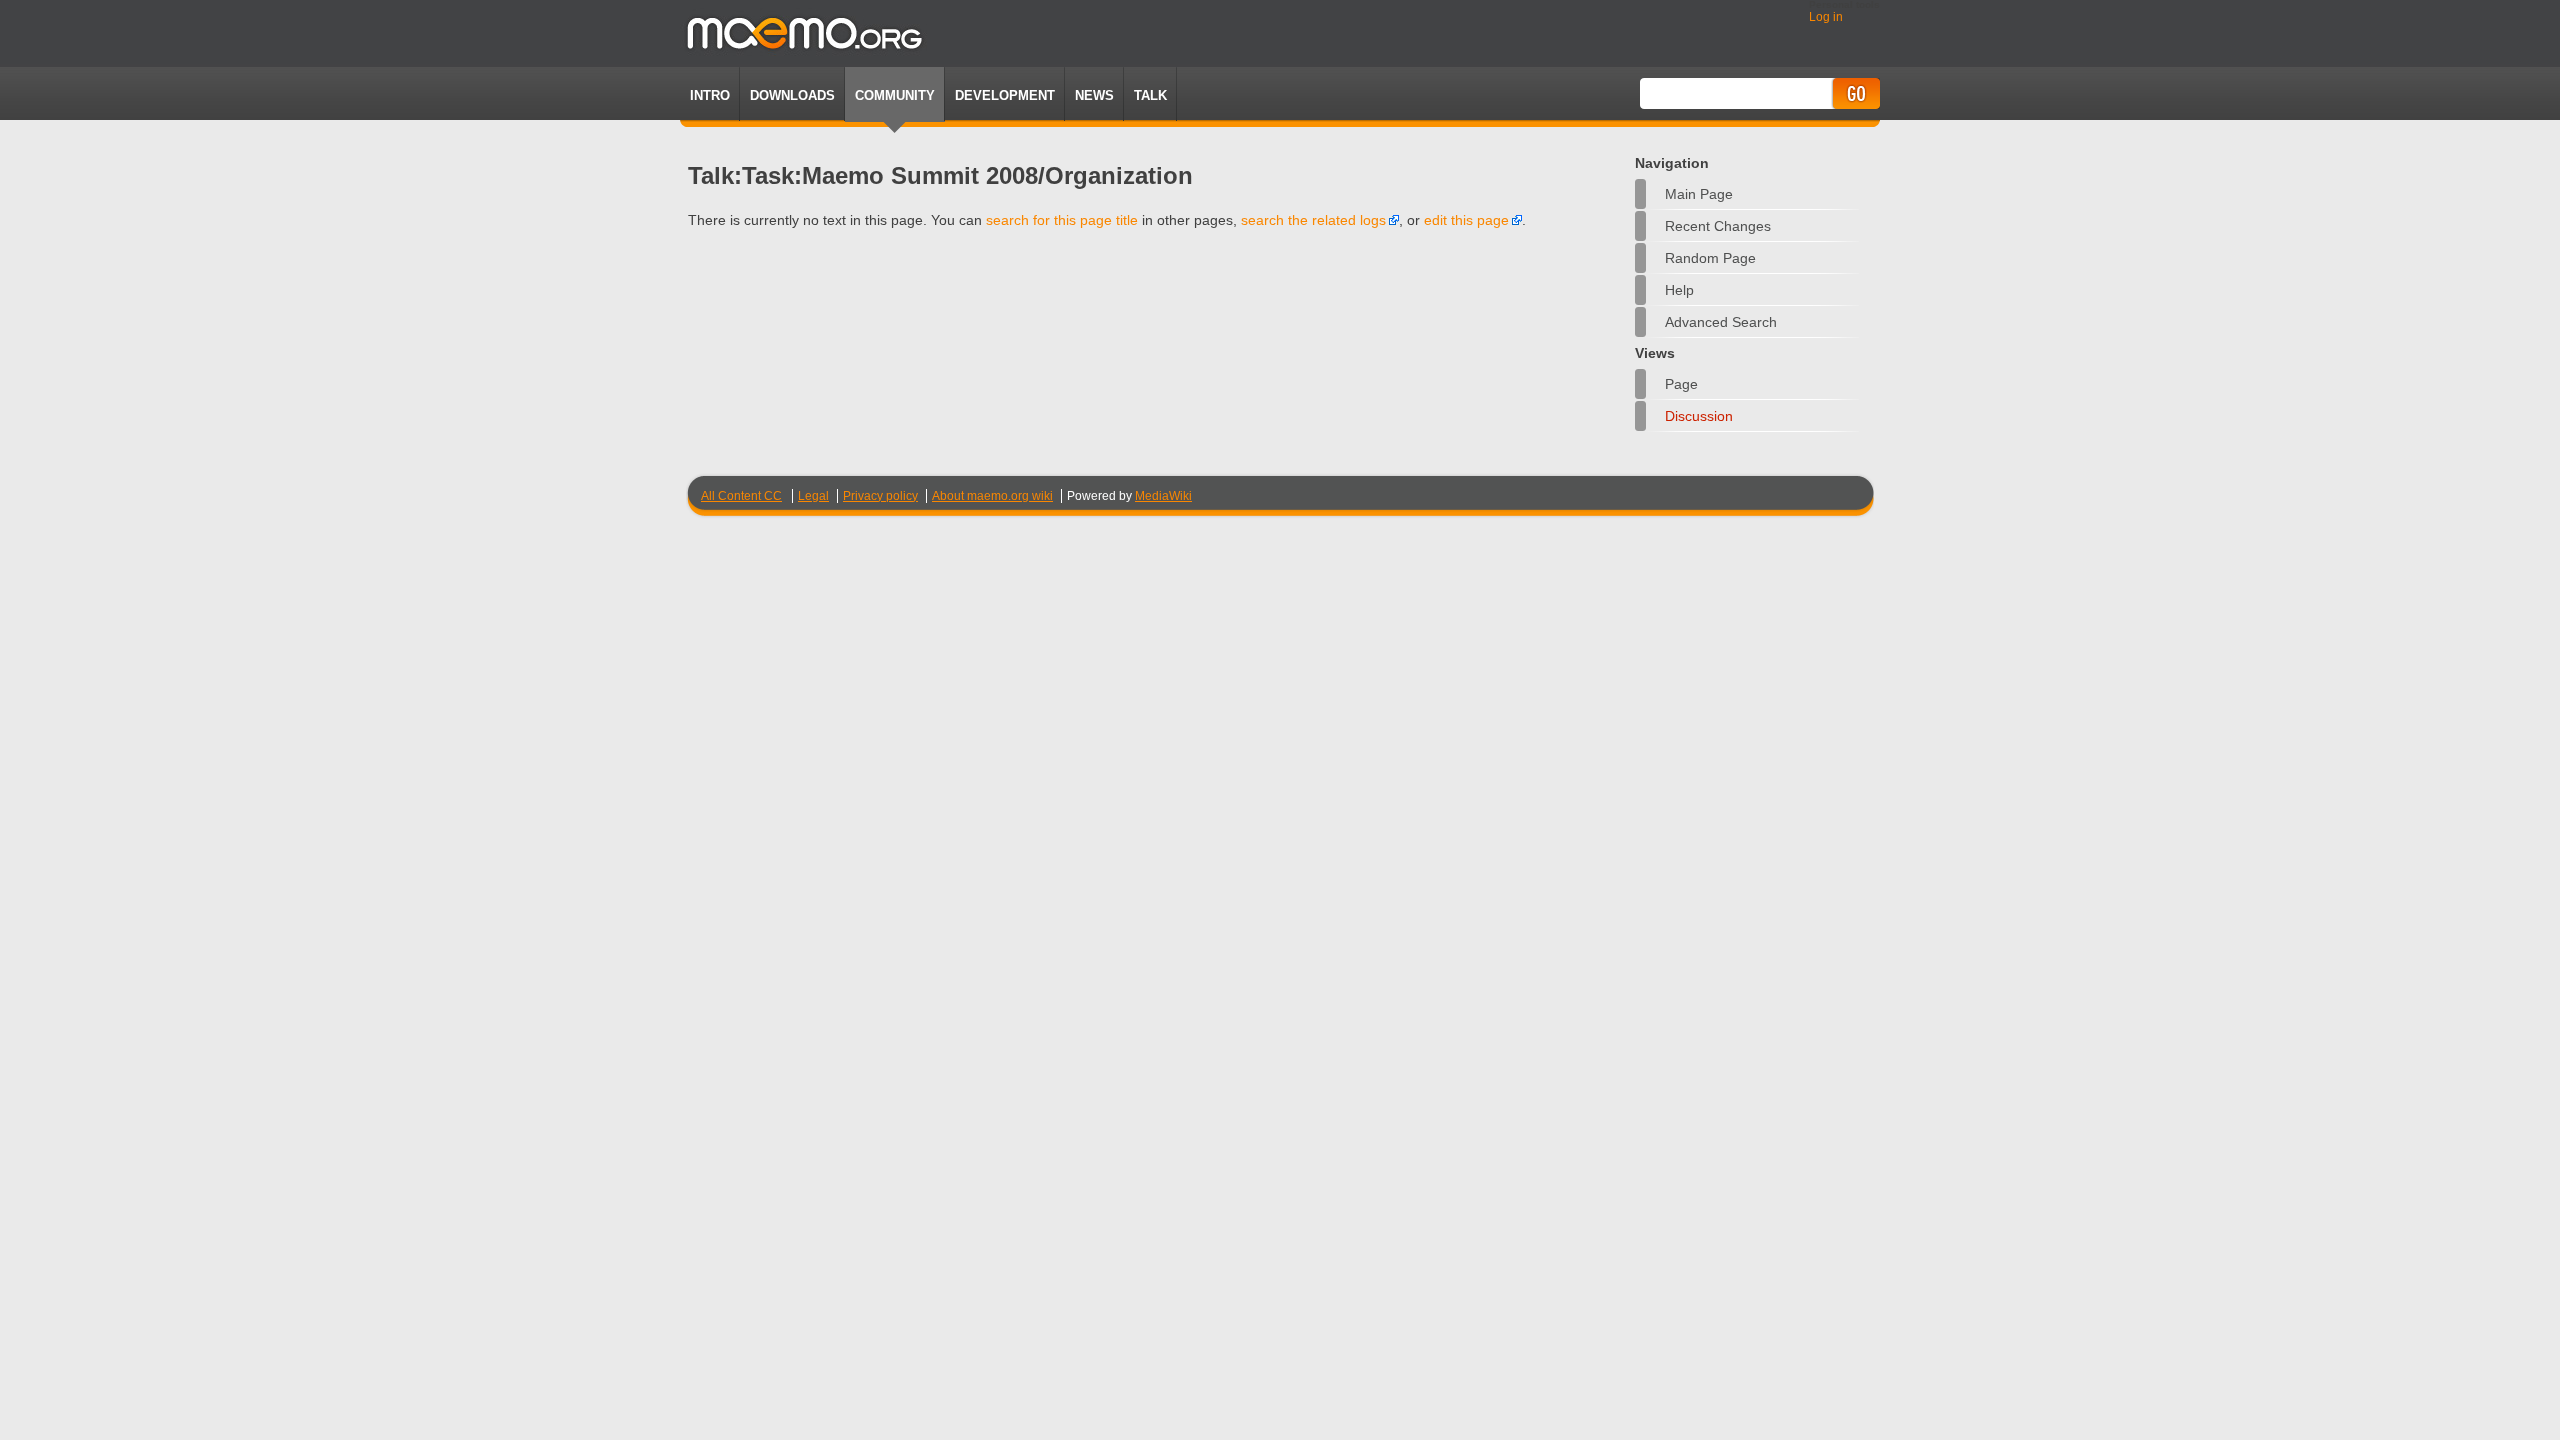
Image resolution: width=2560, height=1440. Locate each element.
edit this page (1466, 220)
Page (1681, 384)
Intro (710, 95)
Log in (1826, 17)
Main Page (1699, 194)
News (1094, 95)
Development (1005, 95)
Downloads (792, 95)
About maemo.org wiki (992, 496)
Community (895, 95)
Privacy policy (880, 496)
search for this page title (1062, 220)
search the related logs (1313, 220)
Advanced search (1721, 322)
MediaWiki (1163, 496)
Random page (1710, 258)
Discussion (1699, 416)
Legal (813, 496)
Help (1679, 290)
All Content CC (741, 496)
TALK (1150, 95)
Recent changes (1718, 226)
